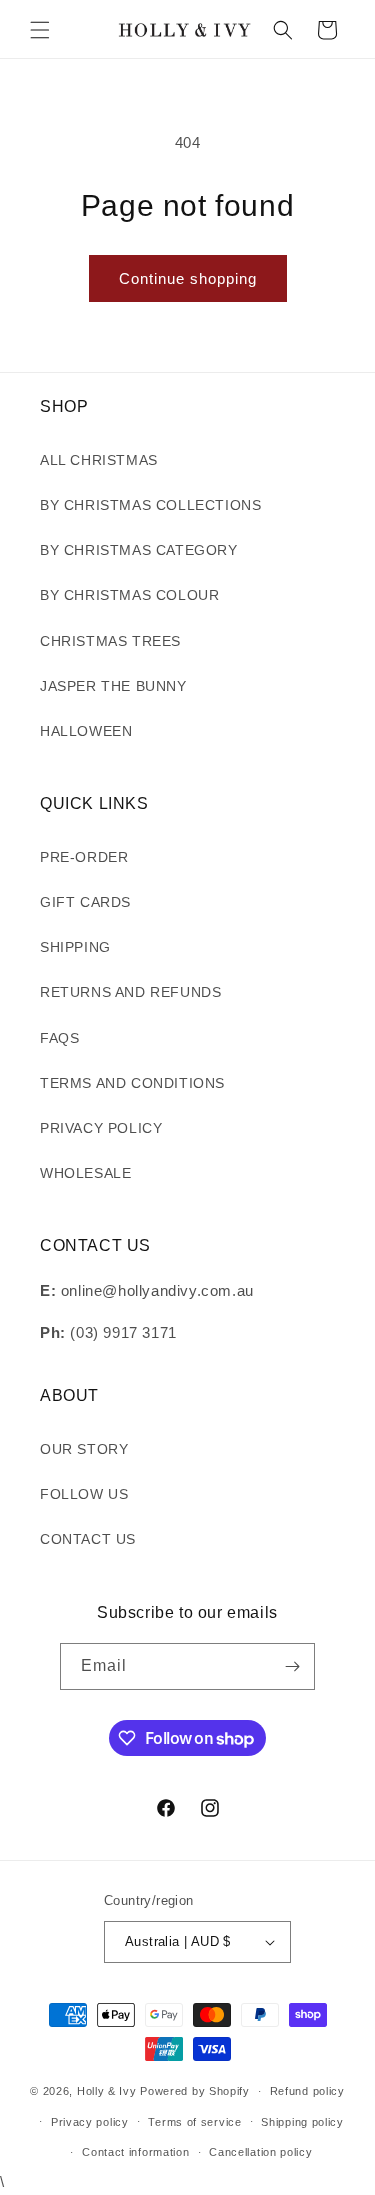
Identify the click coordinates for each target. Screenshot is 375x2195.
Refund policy (307, 2091)
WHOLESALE (85, 1173)
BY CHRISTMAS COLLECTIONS (150, 505)
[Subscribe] (292, 1666)
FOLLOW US (84, 1494)
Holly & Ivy (108, 2091)
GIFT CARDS (85, 902)
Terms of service (194, 2122)
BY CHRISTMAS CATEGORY (139, 550)
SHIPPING (75, 947)
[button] (40, 30)
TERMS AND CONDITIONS (132, 1083)
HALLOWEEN (86, 731)
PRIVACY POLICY (101, 1128)
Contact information (135, 2152)
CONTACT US (88, 1539)
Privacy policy (90, 2122)
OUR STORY (84, 1449)
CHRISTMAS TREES (110, 641)
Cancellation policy (260, 2152)
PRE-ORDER (84, 857)
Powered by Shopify (195, 2091)
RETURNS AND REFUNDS (130, 992)
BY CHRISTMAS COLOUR (129, 595)
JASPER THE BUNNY (113, 686)
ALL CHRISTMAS (99, 460)
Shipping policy (302, 2122)
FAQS (59, 1038)
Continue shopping (188, 278)
